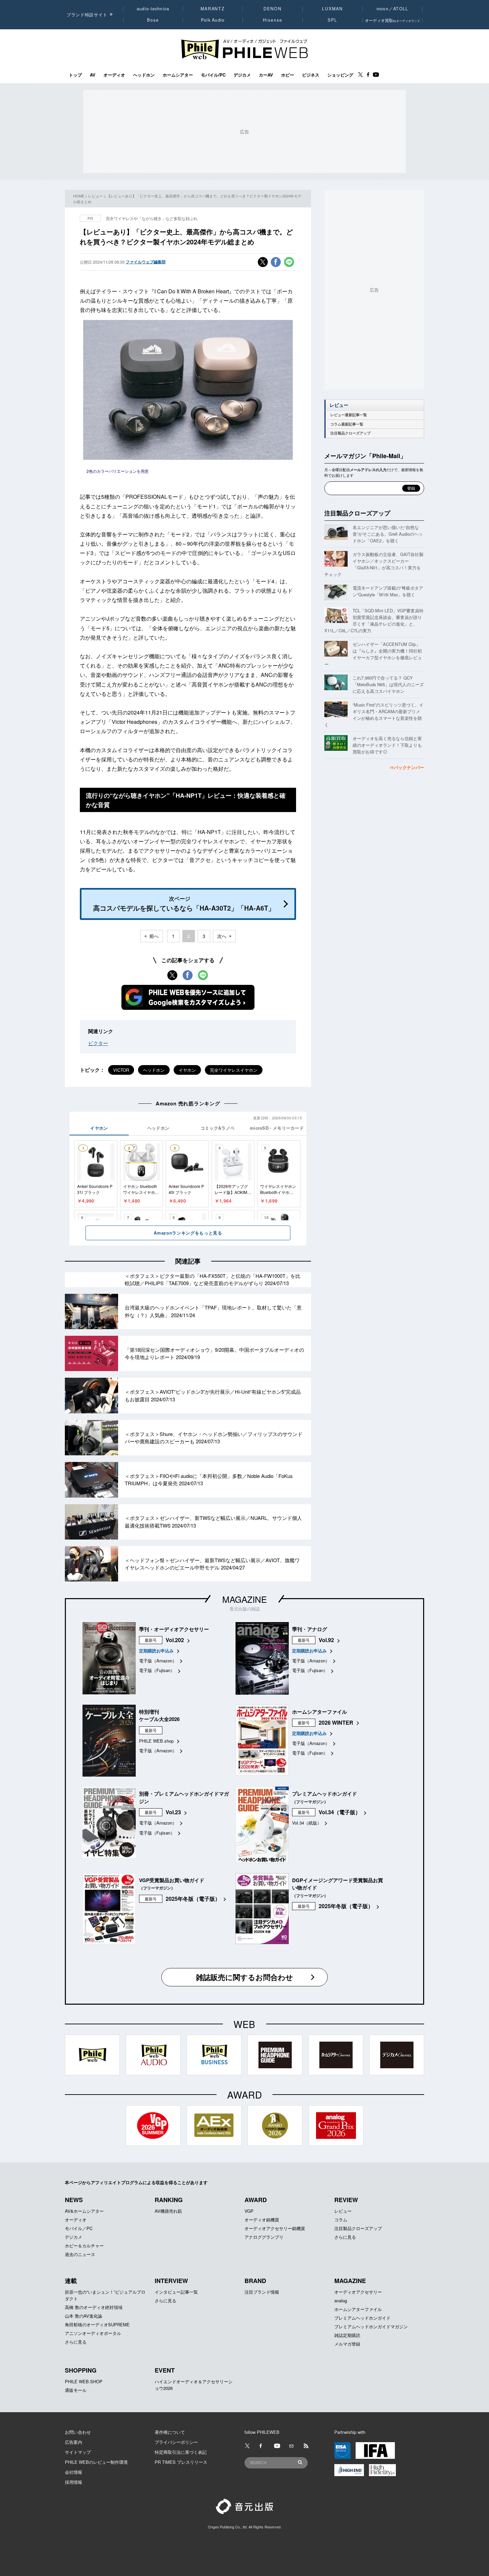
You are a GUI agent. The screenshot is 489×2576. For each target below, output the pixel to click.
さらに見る (345, 2237)
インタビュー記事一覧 (176, 2292)
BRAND (255, 2281)
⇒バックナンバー (407, 767)
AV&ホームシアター (84, 2211)
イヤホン (187, 1070)
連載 (71, 2281)
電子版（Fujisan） (157, 1670)
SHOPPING (81, 2370)
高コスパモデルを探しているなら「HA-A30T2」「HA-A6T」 (184, 904)
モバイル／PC (79, 2228)
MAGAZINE (244, 1599)
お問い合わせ (78, 2432)
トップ (75, 75)
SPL (333, 20)
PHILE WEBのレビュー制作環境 (96, 2462)
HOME (79, 196)
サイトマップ (78, 2452)
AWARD (256, 2200)
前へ (154, 936)
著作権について (170, 2432)
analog (341, 2300)
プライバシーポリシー (176, 2442)
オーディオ (114, 75)
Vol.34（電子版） (340, 1812)
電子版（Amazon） (158, 1661)
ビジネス (311, 75)
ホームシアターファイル (358, 2309)
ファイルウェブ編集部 (146, 262)
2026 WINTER (336, 1722)
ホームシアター (178, 75)
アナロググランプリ (264, 2237)
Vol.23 (173, 1812)
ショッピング (340, 75)
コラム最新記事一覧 (347, 424)
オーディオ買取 (393, 20)
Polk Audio (213, 20)
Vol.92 (326, 1640)
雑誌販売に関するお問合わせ (244, 1977)
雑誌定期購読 (347, 2335)
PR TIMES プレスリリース (181, 2462)
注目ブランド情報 (262, 2292)
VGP (249, 2211)
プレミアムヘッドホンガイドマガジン (371, 2326)
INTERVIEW (171, 2281)
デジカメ (242, 75)
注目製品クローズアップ (350, 433)
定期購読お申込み (156, 1651)
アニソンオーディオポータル (93, 2333)
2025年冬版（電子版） (193, 1899)
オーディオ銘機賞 (262, 2220)
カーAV (266, 75)
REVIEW (346, 2200)
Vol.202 (175, 1640)
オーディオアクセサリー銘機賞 (275, 2228)
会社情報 (74, 2472)
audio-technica (153, 9)
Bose (153, 20)
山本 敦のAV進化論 (83, 2316)
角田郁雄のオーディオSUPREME (97, 2324)
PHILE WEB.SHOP (84, 2381)
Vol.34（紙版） (307, 1823)
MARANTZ (213, 9)
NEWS (74, 2200)
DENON (272, 9)
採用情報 (74, 2482)
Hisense (272, 20)
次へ (222, 936)
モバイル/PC (213, 75)
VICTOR (121, 1070)
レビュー (95, 196)
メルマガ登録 (347, 2344)
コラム (341, 2220)
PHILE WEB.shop (156, 1741)
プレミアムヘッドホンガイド (362, 2318)
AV (93, 75)
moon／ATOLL (393, 9)
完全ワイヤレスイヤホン (234, 1070)
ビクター (98, 1043)
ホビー (288, 75)
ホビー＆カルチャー (84, 2246)
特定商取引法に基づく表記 (181, 2452)
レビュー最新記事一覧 (349, 415)
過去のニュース (80, 2254)
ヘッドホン (144, 75)
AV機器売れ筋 (168, 2211)
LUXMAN (332, 9)
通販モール (76, 2390)
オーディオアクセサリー (358, 2292)
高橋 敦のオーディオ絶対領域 (94, 2307)
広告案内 (74, 2442)
